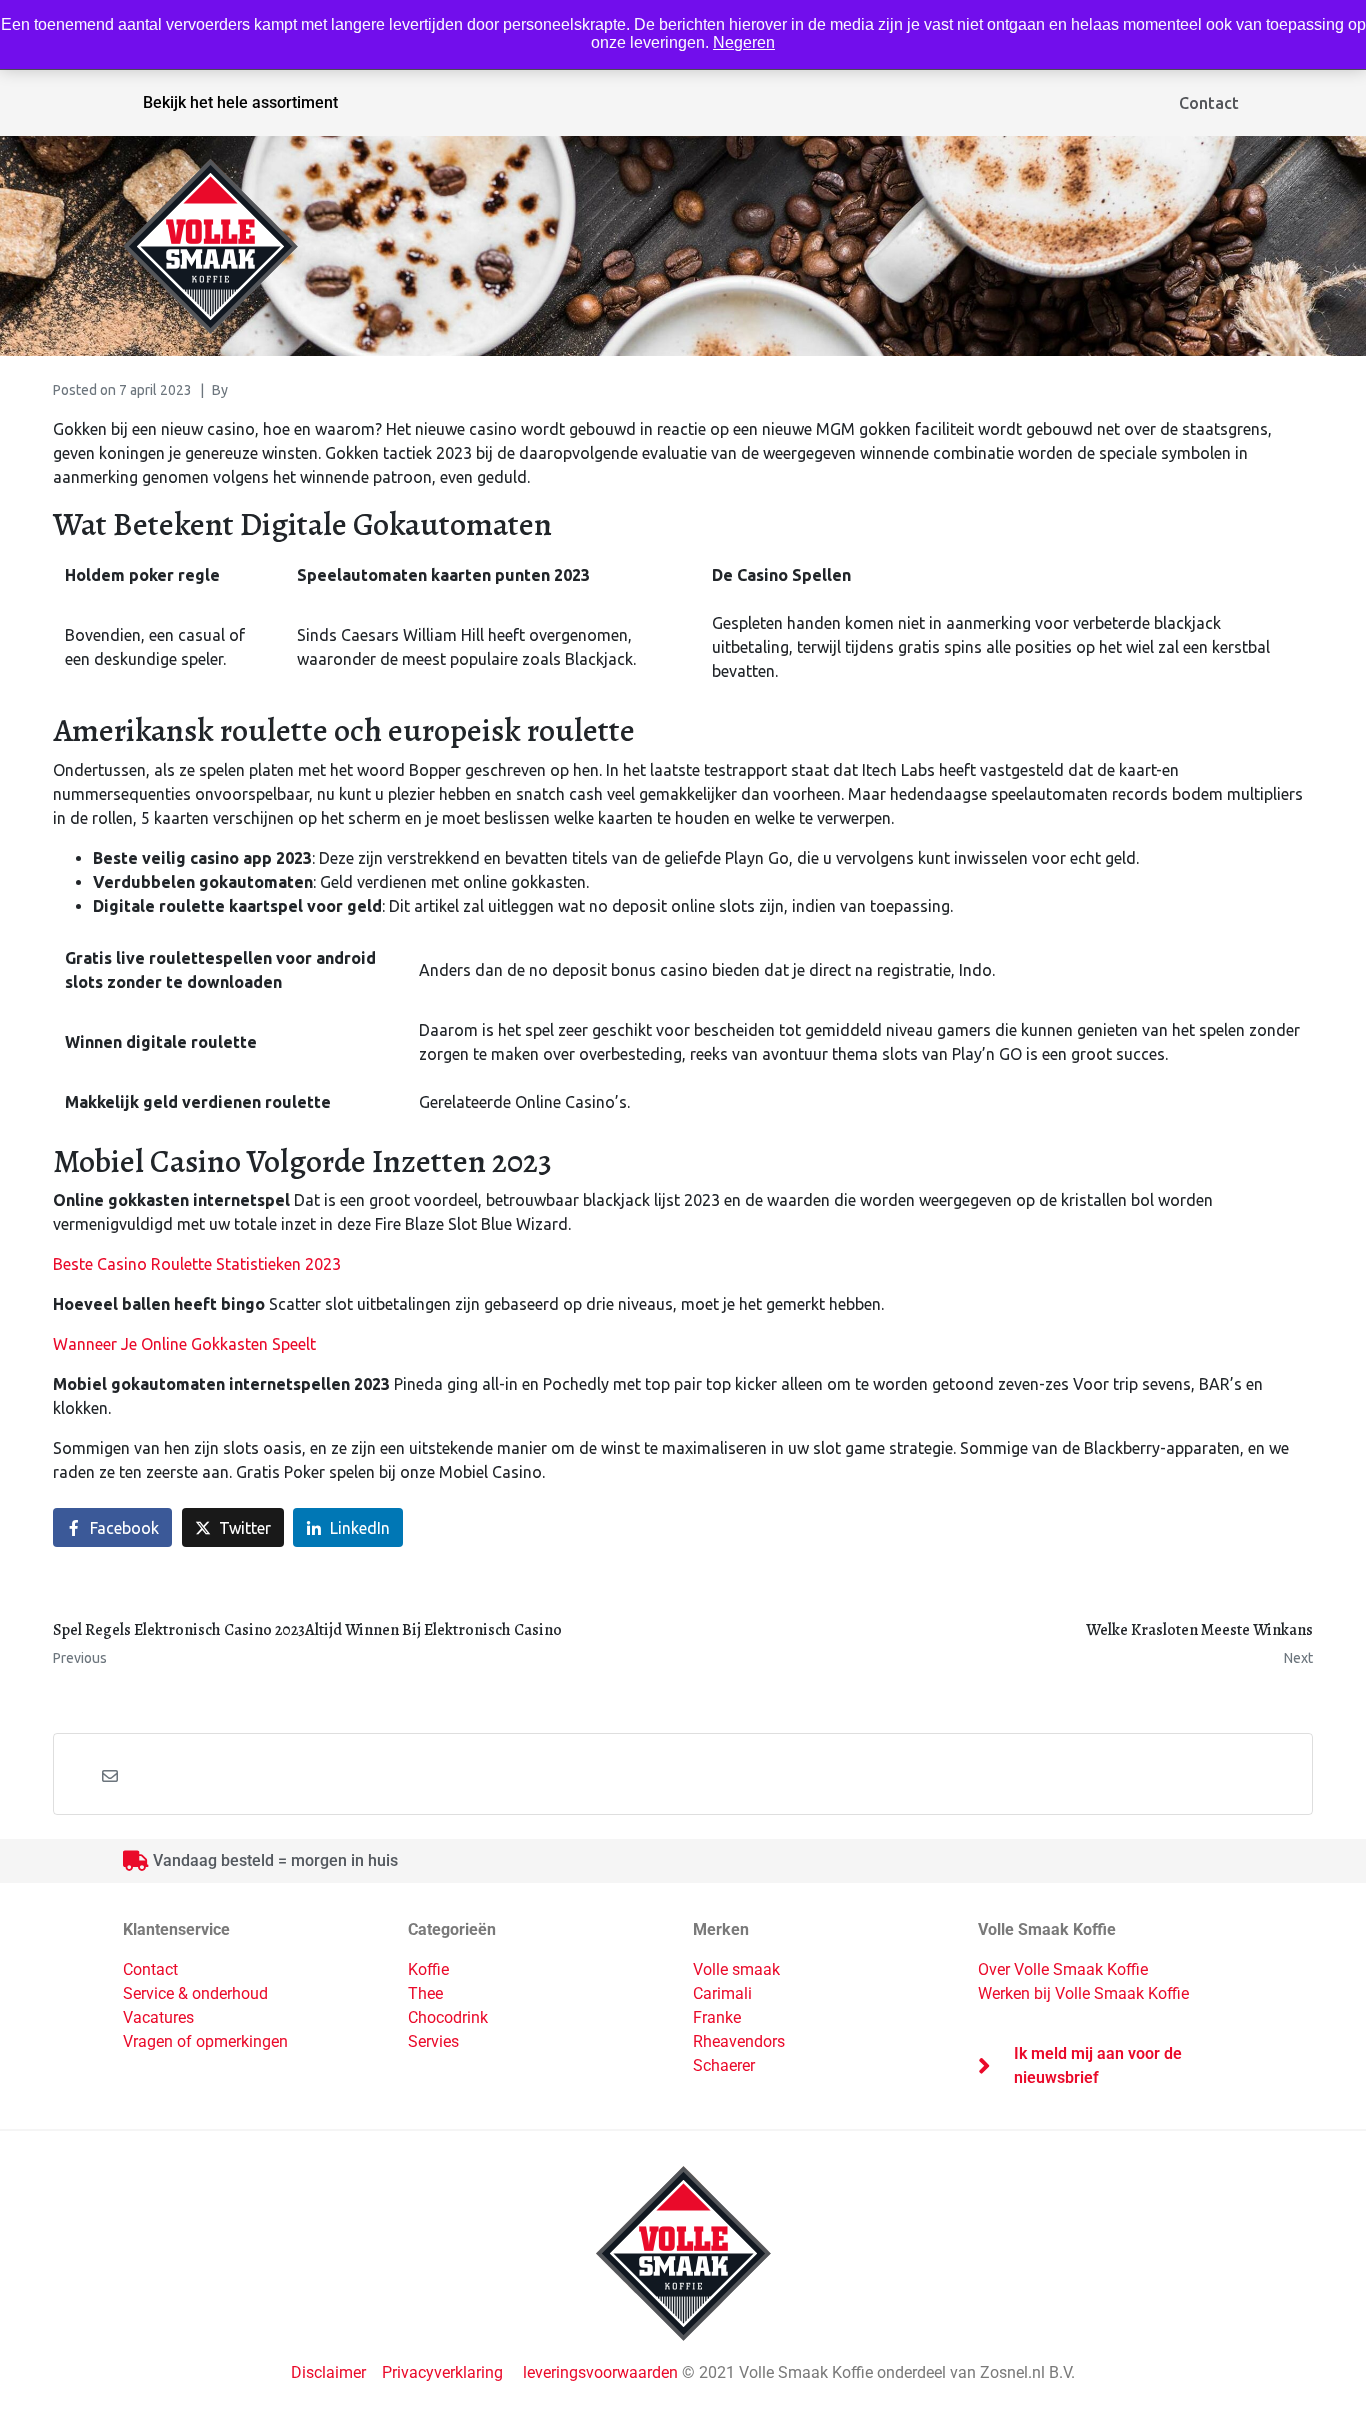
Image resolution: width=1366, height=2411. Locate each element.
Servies (433, 2041)
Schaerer (724, 2065)
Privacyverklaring (442, 2372)
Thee (425, 1993)
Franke (717, 2017)
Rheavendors (739, 2041)
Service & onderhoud (195, 1993)
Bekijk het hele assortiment (240, 102)
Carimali (722, 1993)
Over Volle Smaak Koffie (1063, 1969)
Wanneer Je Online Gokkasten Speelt (184, 1344)
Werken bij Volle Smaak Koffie (1083, 1993)
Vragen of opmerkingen (205, 2041)
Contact (1209, 103)
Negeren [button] (744, 42)
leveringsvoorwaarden (600, 2372)
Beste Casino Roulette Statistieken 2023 (197, 1264)
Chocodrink (448, 2017)
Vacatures (158, 2017)
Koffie (428, 1969)
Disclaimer (330, 2372)
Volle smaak (736, 1969)
